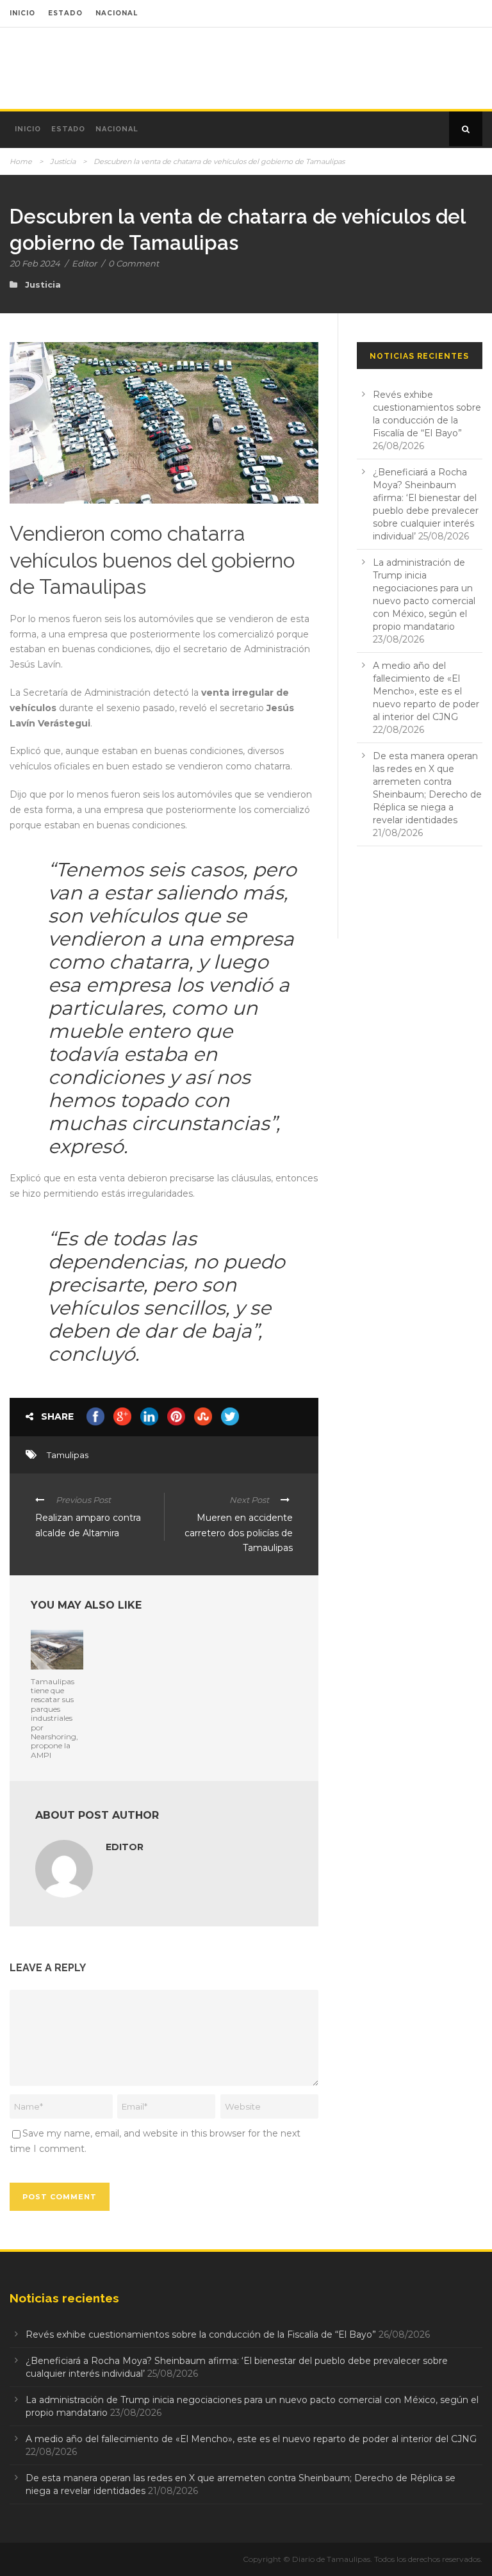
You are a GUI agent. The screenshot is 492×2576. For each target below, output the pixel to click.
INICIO (22, 13)
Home (21, 161)
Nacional (117, 129)
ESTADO (65, 13)
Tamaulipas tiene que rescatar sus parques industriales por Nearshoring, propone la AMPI (54, 1718)
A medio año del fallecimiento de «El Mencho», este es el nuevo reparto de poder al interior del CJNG (426, 691)
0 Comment (134, 263)
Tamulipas (68, 1455)
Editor (84, 263)
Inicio (28, 129)
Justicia (63, 161)
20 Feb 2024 (35, 263)
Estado (68, 129)
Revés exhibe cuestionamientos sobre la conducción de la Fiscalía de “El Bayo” (201, 2334)
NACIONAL (117, 13)
